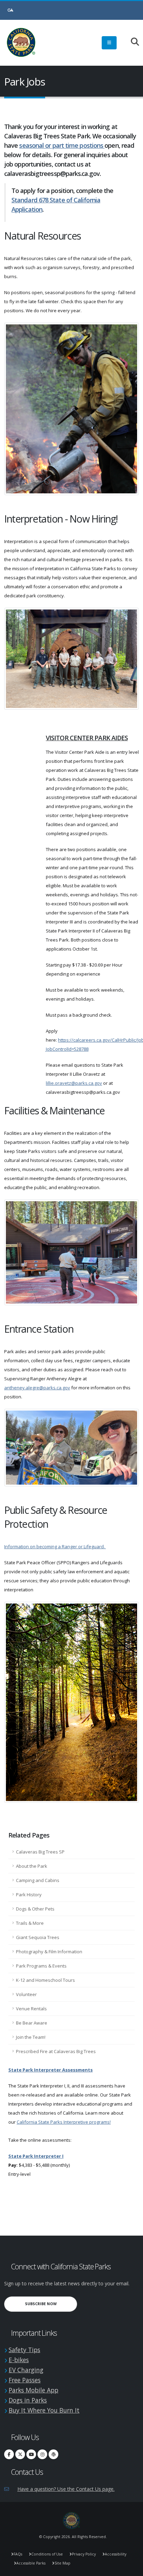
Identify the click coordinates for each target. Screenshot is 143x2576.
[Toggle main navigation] (109, 43)
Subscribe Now (51, 2304)
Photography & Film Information (49, 1952)
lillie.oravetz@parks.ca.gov (74, 1083)
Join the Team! (31, 2037)
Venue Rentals (31, 2009)
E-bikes (19, 2360)
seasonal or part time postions (62, 145)
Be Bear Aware (32, 2023)
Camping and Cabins (38, 1880)
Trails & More (30, 1923)
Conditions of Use (47, 2554)
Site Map (62, 2563)
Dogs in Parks (28, 2400)
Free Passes (25, 2380)
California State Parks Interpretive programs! (64, 2122)
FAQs (18, 2554)
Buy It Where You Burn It (44, 2410)
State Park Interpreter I (36, 2156)
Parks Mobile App (33, 2390)
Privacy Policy (84, 2554)
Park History (29, 1895)
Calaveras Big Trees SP (40, 1852)
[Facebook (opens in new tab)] (9, 2454)
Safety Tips (24, 2350)
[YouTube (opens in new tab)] (31, 2454)
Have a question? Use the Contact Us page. (66, 2489)
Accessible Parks (31, 2563)
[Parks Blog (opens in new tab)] (53, 2454)
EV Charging (26, 2370)
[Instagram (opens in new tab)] (42, 2454)
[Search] (131, 42)
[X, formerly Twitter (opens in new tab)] (20, 2454)
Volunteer (26, 1994)
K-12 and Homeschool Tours (45, 1980)
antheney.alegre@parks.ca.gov (37, 1388)
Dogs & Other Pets (35, 1909)
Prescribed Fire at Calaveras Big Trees (56, 2051)
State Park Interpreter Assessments (51, 2070)
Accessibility (116, 2554)
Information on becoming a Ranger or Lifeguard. (55, 1547)
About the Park (32, 1866)
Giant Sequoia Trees (38, 1937)
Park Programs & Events (41, 1966)
